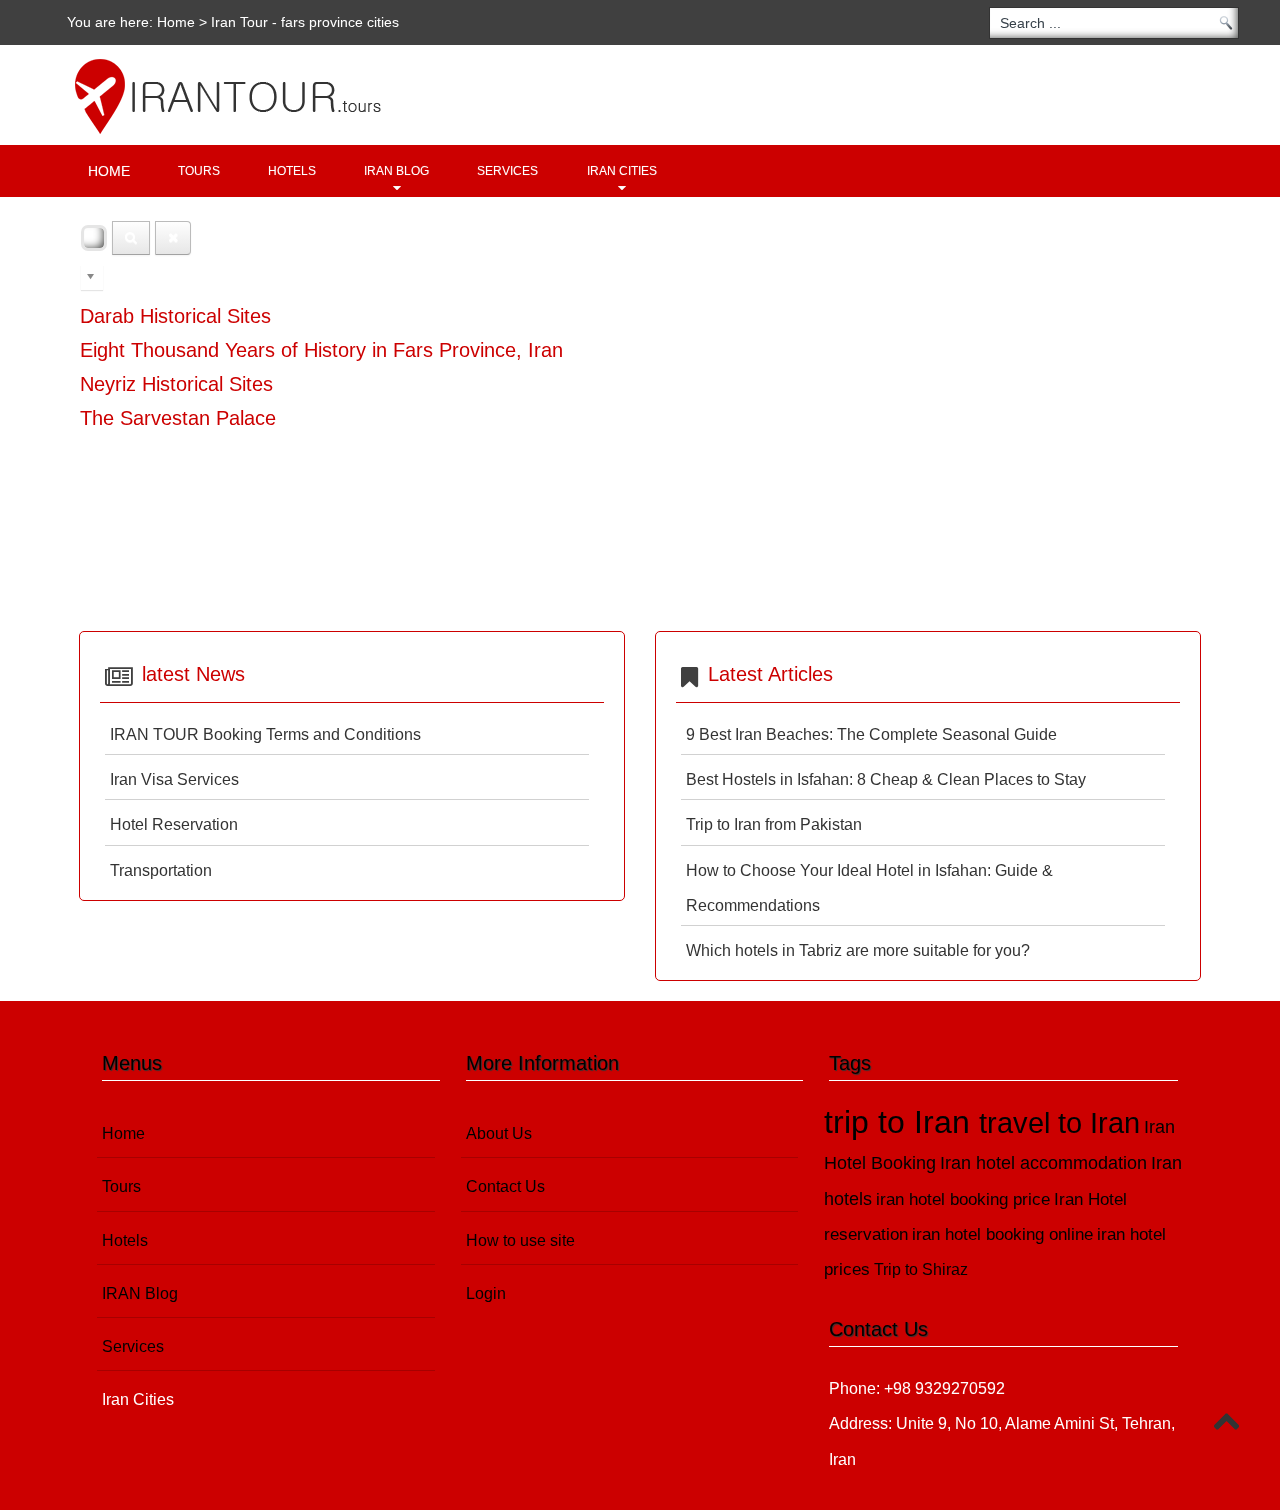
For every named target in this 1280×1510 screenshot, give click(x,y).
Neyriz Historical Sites (176, 384)
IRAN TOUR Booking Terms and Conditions (265, 734)
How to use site (520, 1240)
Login (486, 1293)
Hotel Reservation (174, 824)
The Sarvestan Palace (178, 418)
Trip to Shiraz (921, 1269)
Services (507, 171)
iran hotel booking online (1002, 1234)
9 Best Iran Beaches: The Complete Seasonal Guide (871, 734)
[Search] (131, 238)
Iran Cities (622, 171)
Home (176, 22)
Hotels (292, 171)
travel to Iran (1059, 1123)
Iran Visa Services (174, 779)
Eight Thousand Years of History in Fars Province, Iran (321, 350)
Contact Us (505, 1186)
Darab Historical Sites (175, 316)
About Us (499, 1133)
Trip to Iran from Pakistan (774, 824)
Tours (199, 171)
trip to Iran (901, 1122)
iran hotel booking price (963, 1199)
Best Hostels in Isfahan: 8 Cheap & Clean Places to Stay (886, 779)
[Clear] (173, 238)
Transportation (161, 870)
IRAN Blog (396, 171)
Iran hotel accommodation (1043, 1163)
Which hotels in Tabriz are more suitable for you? (858, 950)
